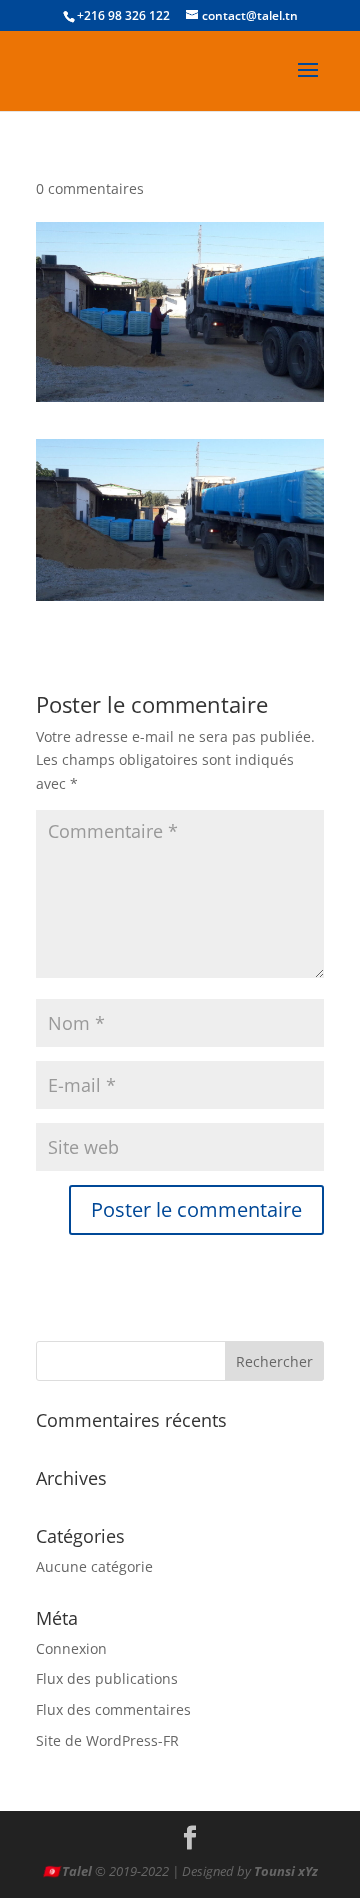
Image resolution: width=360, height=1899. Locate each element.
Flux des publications (107, 1678)
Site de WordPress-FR (107, 1740)
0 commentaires (90, 188)
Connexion (71, 1648)
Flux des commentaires (113, 1709)
